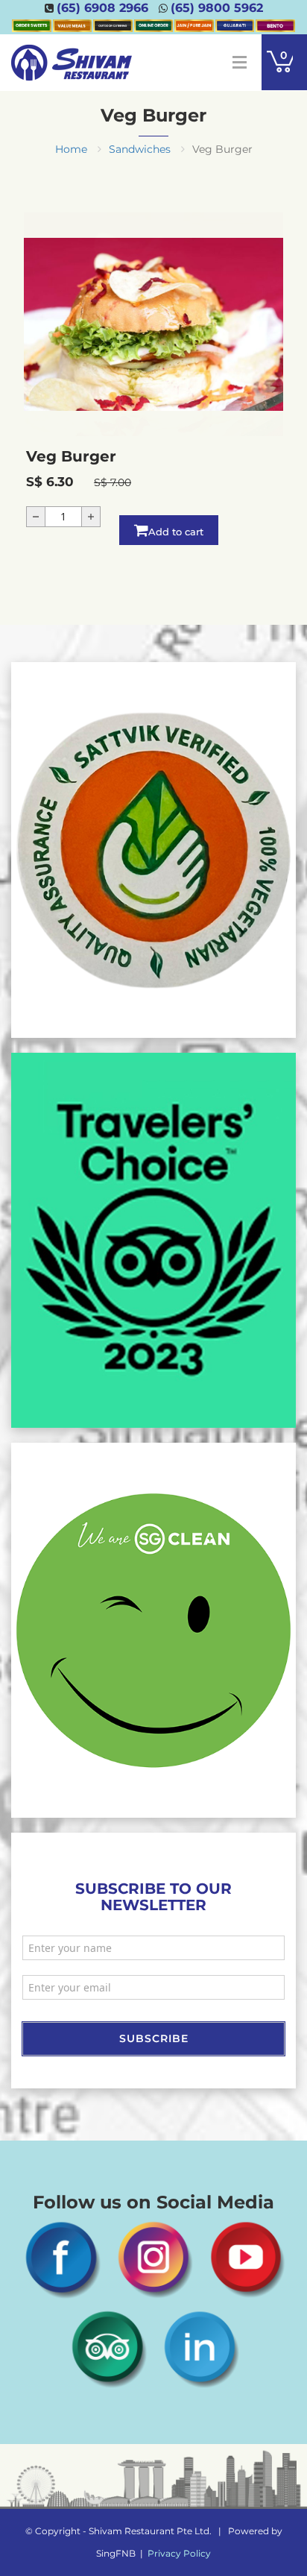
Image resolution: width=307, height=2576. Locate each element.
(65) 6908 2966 (102, 8)
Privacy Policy (179, 2553)
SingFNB (116, 2553)
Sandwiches (140, 149)
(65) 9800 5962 (217, 8)
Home (71, 149)
